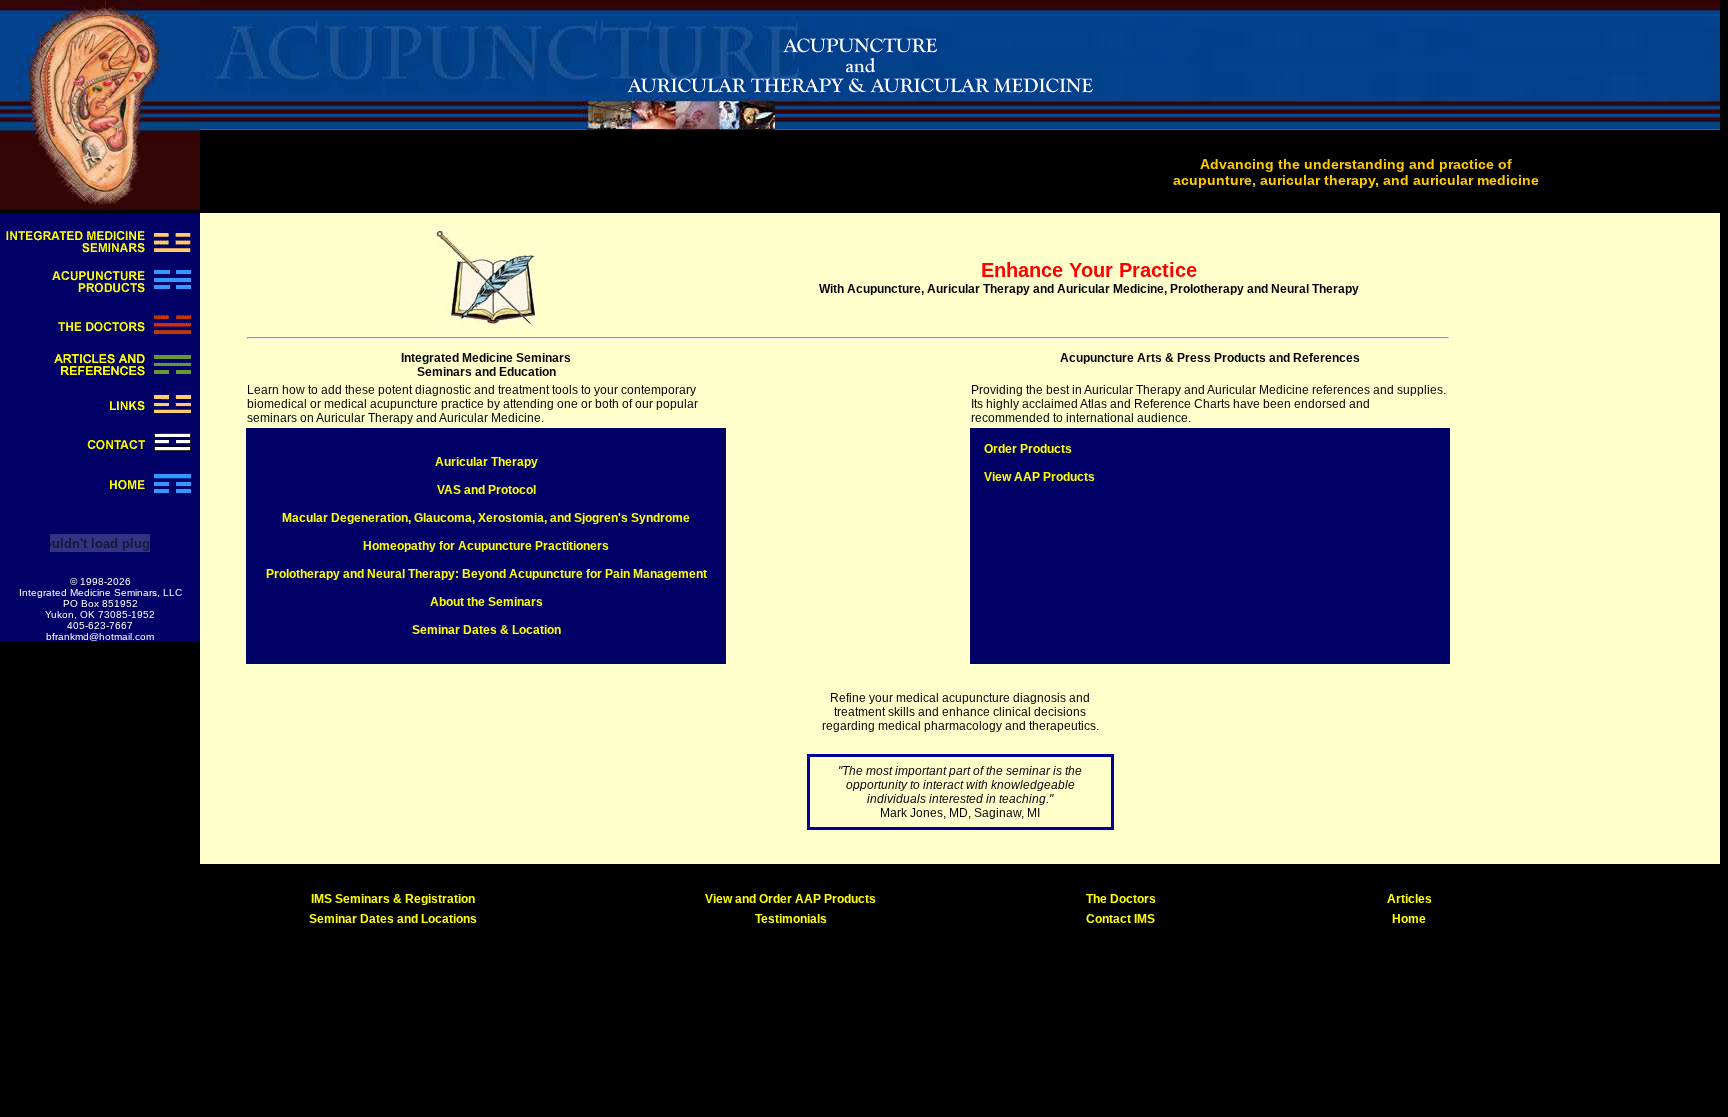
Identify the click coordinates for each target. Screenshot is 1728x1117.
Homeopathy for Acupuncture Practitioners (486, 546)
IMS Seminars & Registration (393, 899)
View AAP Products (1039, 477)
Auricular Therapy (486, 462)
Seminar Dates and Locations (393, 919)
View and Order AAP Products (790, 899)
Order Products (1028, 449)
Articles (1409, 899)
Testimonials (791, 919)
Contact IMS (1120, 919)
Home (1409, 919)
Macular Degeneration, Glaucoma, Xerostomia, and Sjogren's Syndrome (486, 518)
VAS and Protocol (486, 490)
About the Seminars (486, 602)
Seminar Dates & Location (486, 630)
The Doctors (1121, 899)
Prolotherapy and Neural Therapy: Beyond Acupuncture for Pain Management (486, 574)
